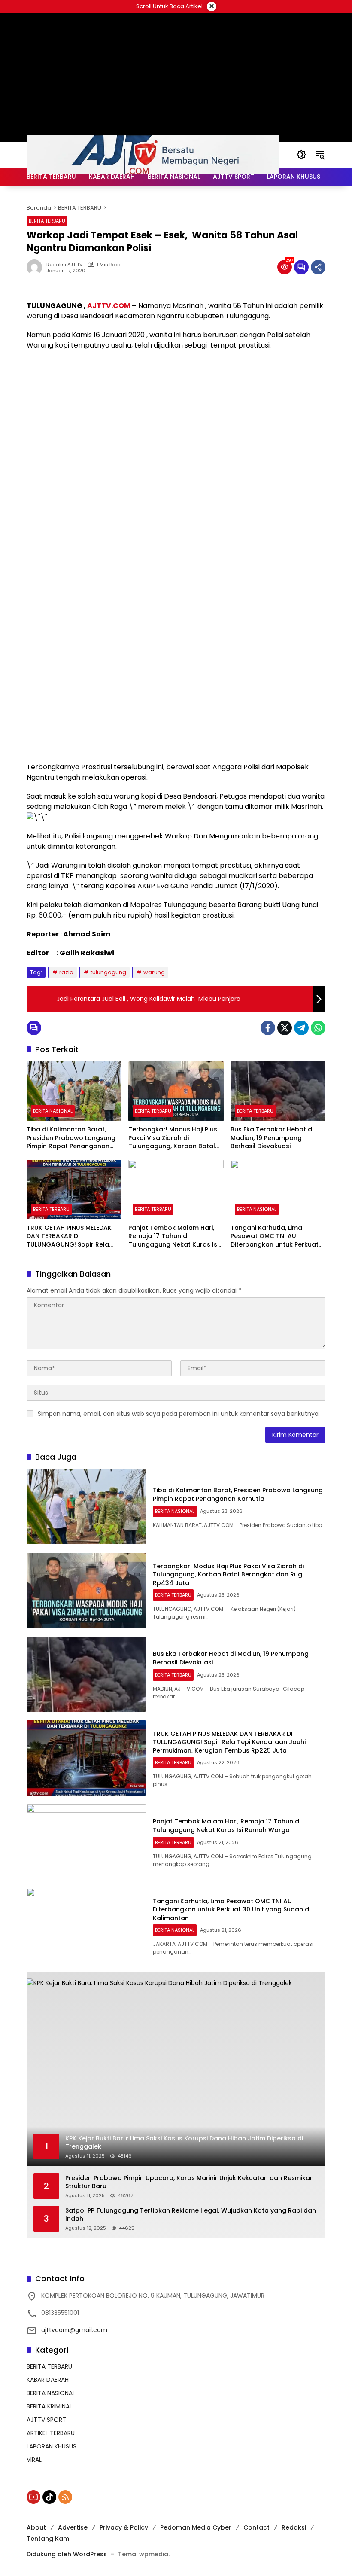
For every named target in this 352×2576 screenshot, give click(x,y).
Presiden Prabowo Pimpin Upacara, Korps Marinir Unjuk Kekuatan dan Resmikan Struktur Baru (190, 2182)
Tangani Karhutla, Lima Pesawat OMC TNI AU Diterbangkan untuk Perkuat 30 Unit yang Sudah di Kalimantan (275, 1236)
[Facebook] (268, 1028)
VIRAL (34, 2460)
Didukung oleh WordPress (67, 2554)
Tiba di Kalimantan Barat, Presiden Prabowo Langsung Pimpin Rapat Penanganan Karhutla (71, 1138)
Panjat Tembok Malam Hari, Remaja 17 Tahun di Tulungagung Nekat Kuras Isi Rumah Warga (173, 1236)
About (36, 2527)
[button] (301, 155)
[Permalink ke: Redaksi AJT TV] (36, 267)
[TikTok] (49, 2497)
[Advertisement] (176, 419)
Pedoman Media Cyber (196, 2527)
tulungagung (108, 972)
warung (154, 972)
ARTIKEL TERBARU (51, 2433)
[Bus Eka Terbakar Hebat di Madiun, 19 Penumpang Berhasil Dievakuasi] (278, 1091)
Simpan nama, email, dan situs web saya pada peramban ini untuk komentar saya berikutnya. (179, 1414)
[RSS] (65, 2497)
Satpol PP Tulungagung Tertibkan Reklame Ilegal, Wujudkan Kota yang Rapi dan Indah (191, 2215)
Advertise (73, 2527)
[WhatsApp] (318, 1028)
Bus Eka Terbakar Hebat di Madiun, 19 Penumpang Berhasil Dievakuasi (272, 1138)
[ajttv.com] (153, 154)
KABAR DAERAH (48, 2380)
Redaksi (294, 2527)
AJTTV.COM (109, 306)
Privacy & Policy (124, 2527)
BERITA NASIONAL (53, 1111)
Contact (256, 2527)
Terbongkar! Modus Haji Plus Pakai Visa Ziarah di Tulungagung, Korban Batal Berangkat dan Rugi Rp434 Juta (173, 1138)
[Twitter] (285, 1028)
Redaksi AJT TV (64, 265)
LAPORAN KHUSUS (52, 2446)
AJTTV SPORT (46, 2420)
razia (66, 972)
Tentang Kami (49, 2539)
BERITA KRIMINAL (49, 2406)
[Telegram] (301, 1028)
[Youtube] (33, 2497)
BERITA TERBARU (47, 221)
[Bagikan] (318, 267)
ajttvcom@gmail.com (74, 2330)
